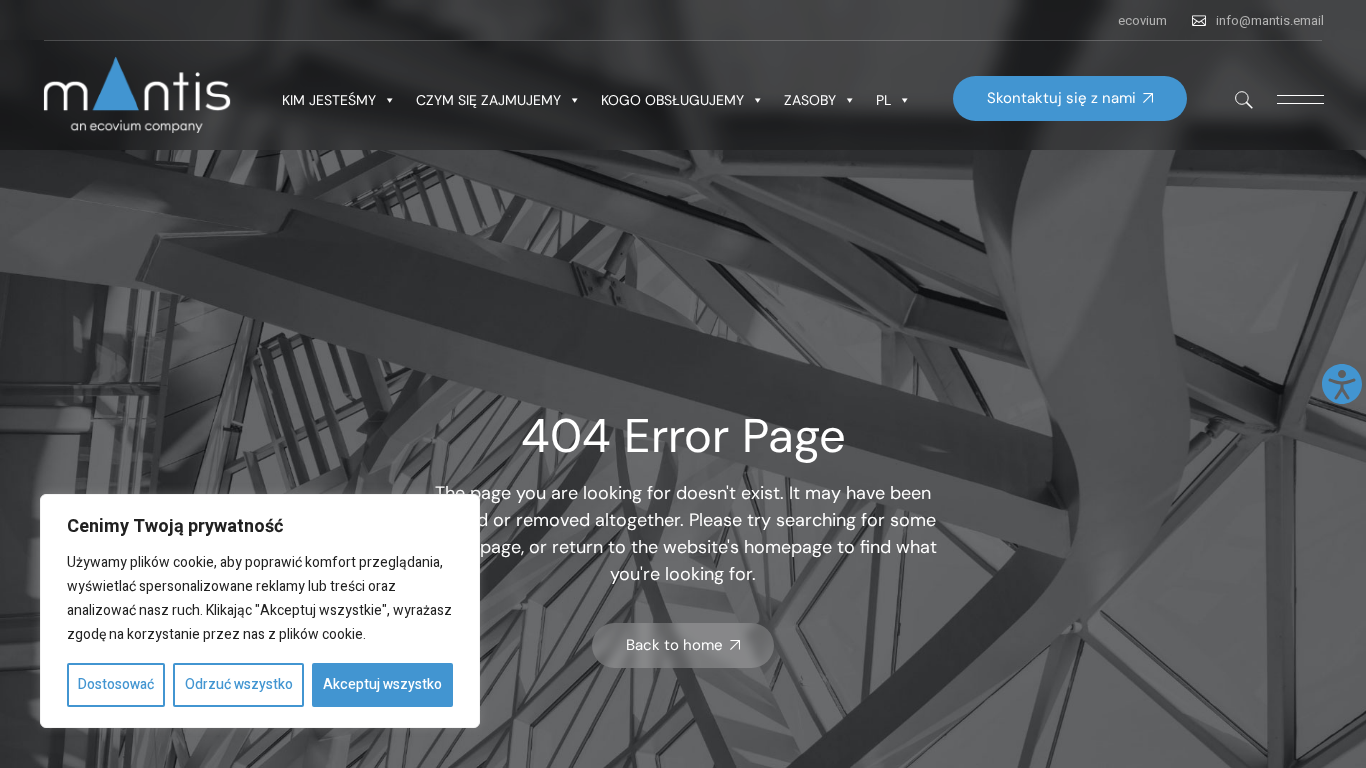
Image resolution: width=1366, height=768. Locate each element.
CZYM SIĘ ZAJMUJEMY (488, 100)
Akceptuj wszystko (382, 684)
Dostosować (116, 684)
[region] (260, 611)
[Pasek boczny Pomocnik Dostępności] (1342, 384)
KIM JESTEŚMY (329, 100)
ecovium (1142, 20)
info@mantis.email (1270, 20)
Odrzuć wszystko (239, 684)
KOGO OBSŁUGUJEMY (672, 100)
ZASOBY (810, 100)
